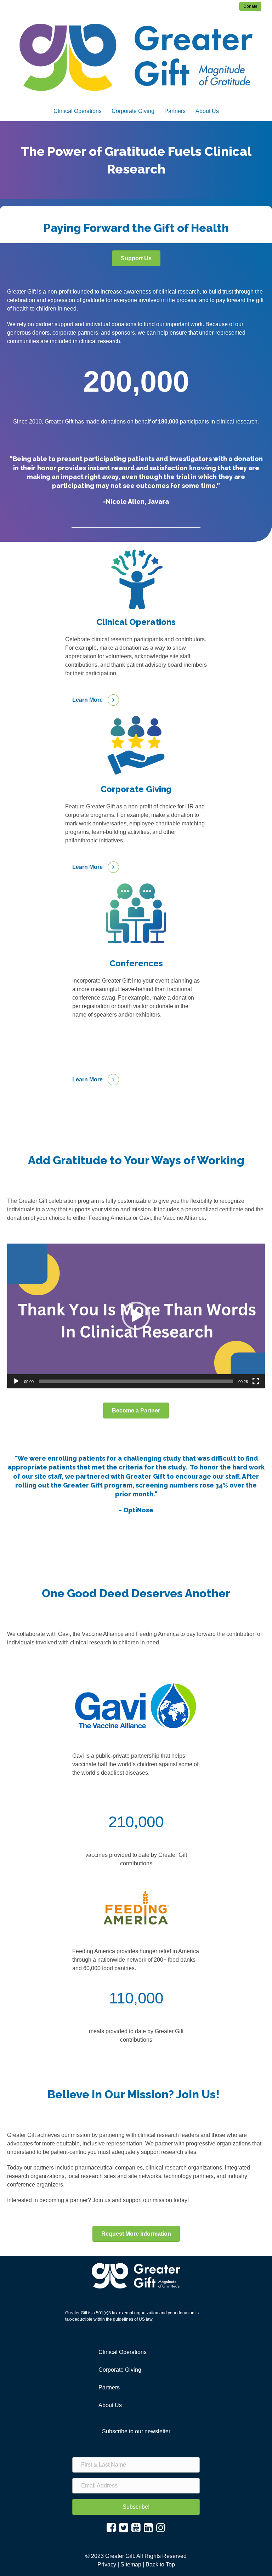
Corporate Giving (133, 111)
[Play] (16, 1381)
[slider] (136, 1381)
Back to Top (160, 2564)
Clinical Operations (78, 111)
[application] (136, 1316)
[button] (136, 1316)
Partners (175, 111)
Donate (250, 6)
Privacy (107, 2564)
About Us (207, 111)
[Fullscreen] (256, 1381)
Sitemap (131, 2564)
